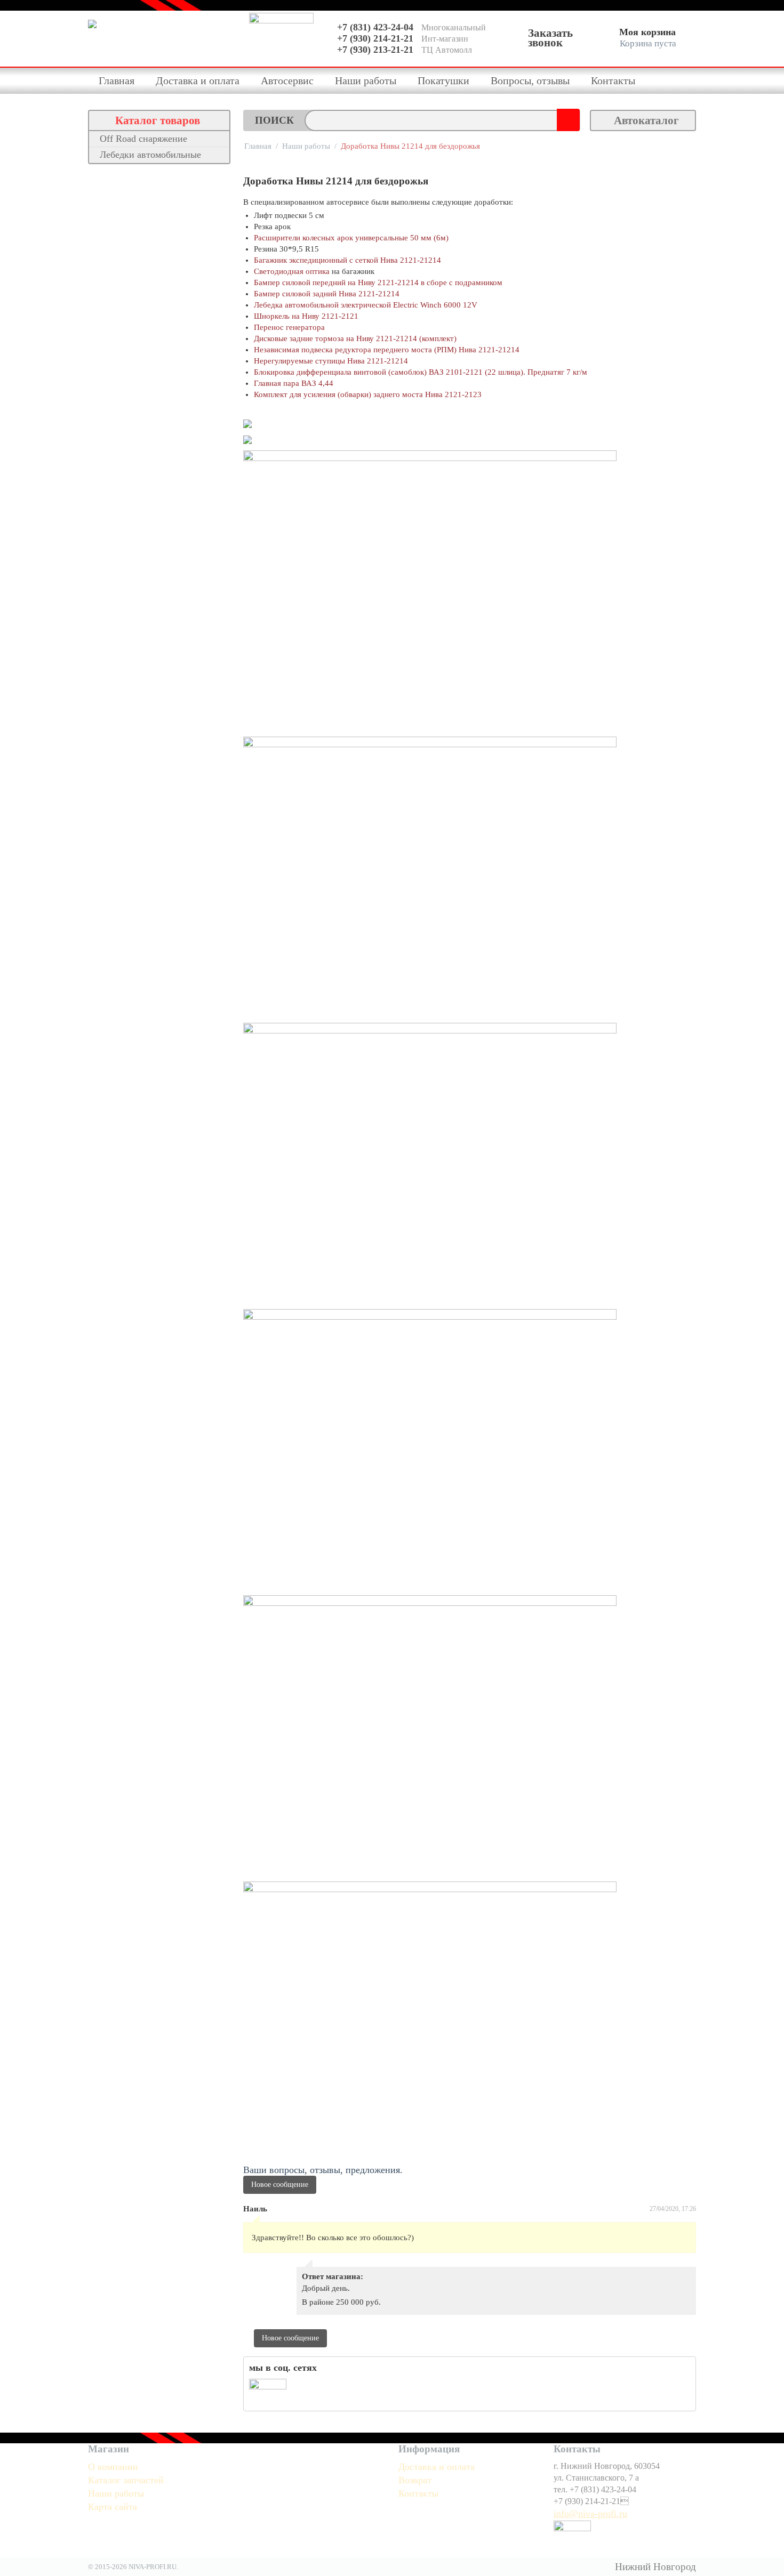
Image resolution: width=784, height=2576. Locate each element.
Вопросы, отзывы (530, 80)
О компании (113, 2467)
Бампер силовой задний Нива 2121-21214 (327, 294)
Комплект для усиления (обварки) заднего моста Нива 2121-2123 (368, 394)
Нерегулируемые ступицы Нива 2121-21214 (331, 361)
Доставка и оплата (198, 80)
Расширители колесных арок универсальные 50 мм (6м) (351, 238)
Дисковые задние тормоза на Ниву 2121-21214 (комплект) (355, 338)
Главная (117, 80)
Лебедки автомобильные (150, 155)
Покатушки (443, 80)
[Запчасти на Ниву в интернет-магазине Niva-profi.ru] (163, 38)
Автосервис (287, 80)
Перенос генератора (289, 327)
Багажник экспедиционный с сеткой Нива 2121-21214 (347, 260)
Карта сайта (113, 2507)
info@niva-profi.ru (590, 2514)
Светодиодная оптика (292, 271)
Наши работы (366, 80)
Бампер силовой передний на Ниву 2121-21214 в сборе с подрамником (378, 282)
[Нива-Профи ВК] (268, 2391)
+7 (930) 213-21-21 (375, 50)
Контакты (613, 80)
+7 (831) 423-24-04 (375, 27)
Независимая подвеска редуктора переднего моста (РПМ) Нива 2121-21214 (387, 350)
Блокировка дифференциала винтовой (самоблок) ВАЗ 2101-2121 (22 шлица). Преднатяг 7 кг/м (421, 372)
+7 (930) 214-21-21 (375, 38)
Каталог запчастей (126, 2480)
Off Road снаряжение (143, 139)
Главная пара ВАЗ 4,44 (294, 383)
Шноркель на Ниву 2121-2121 (306, 316)
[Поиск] (567, 118)
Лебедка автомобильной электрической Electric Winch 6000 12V (366, 305)
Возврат (415, 2480)
